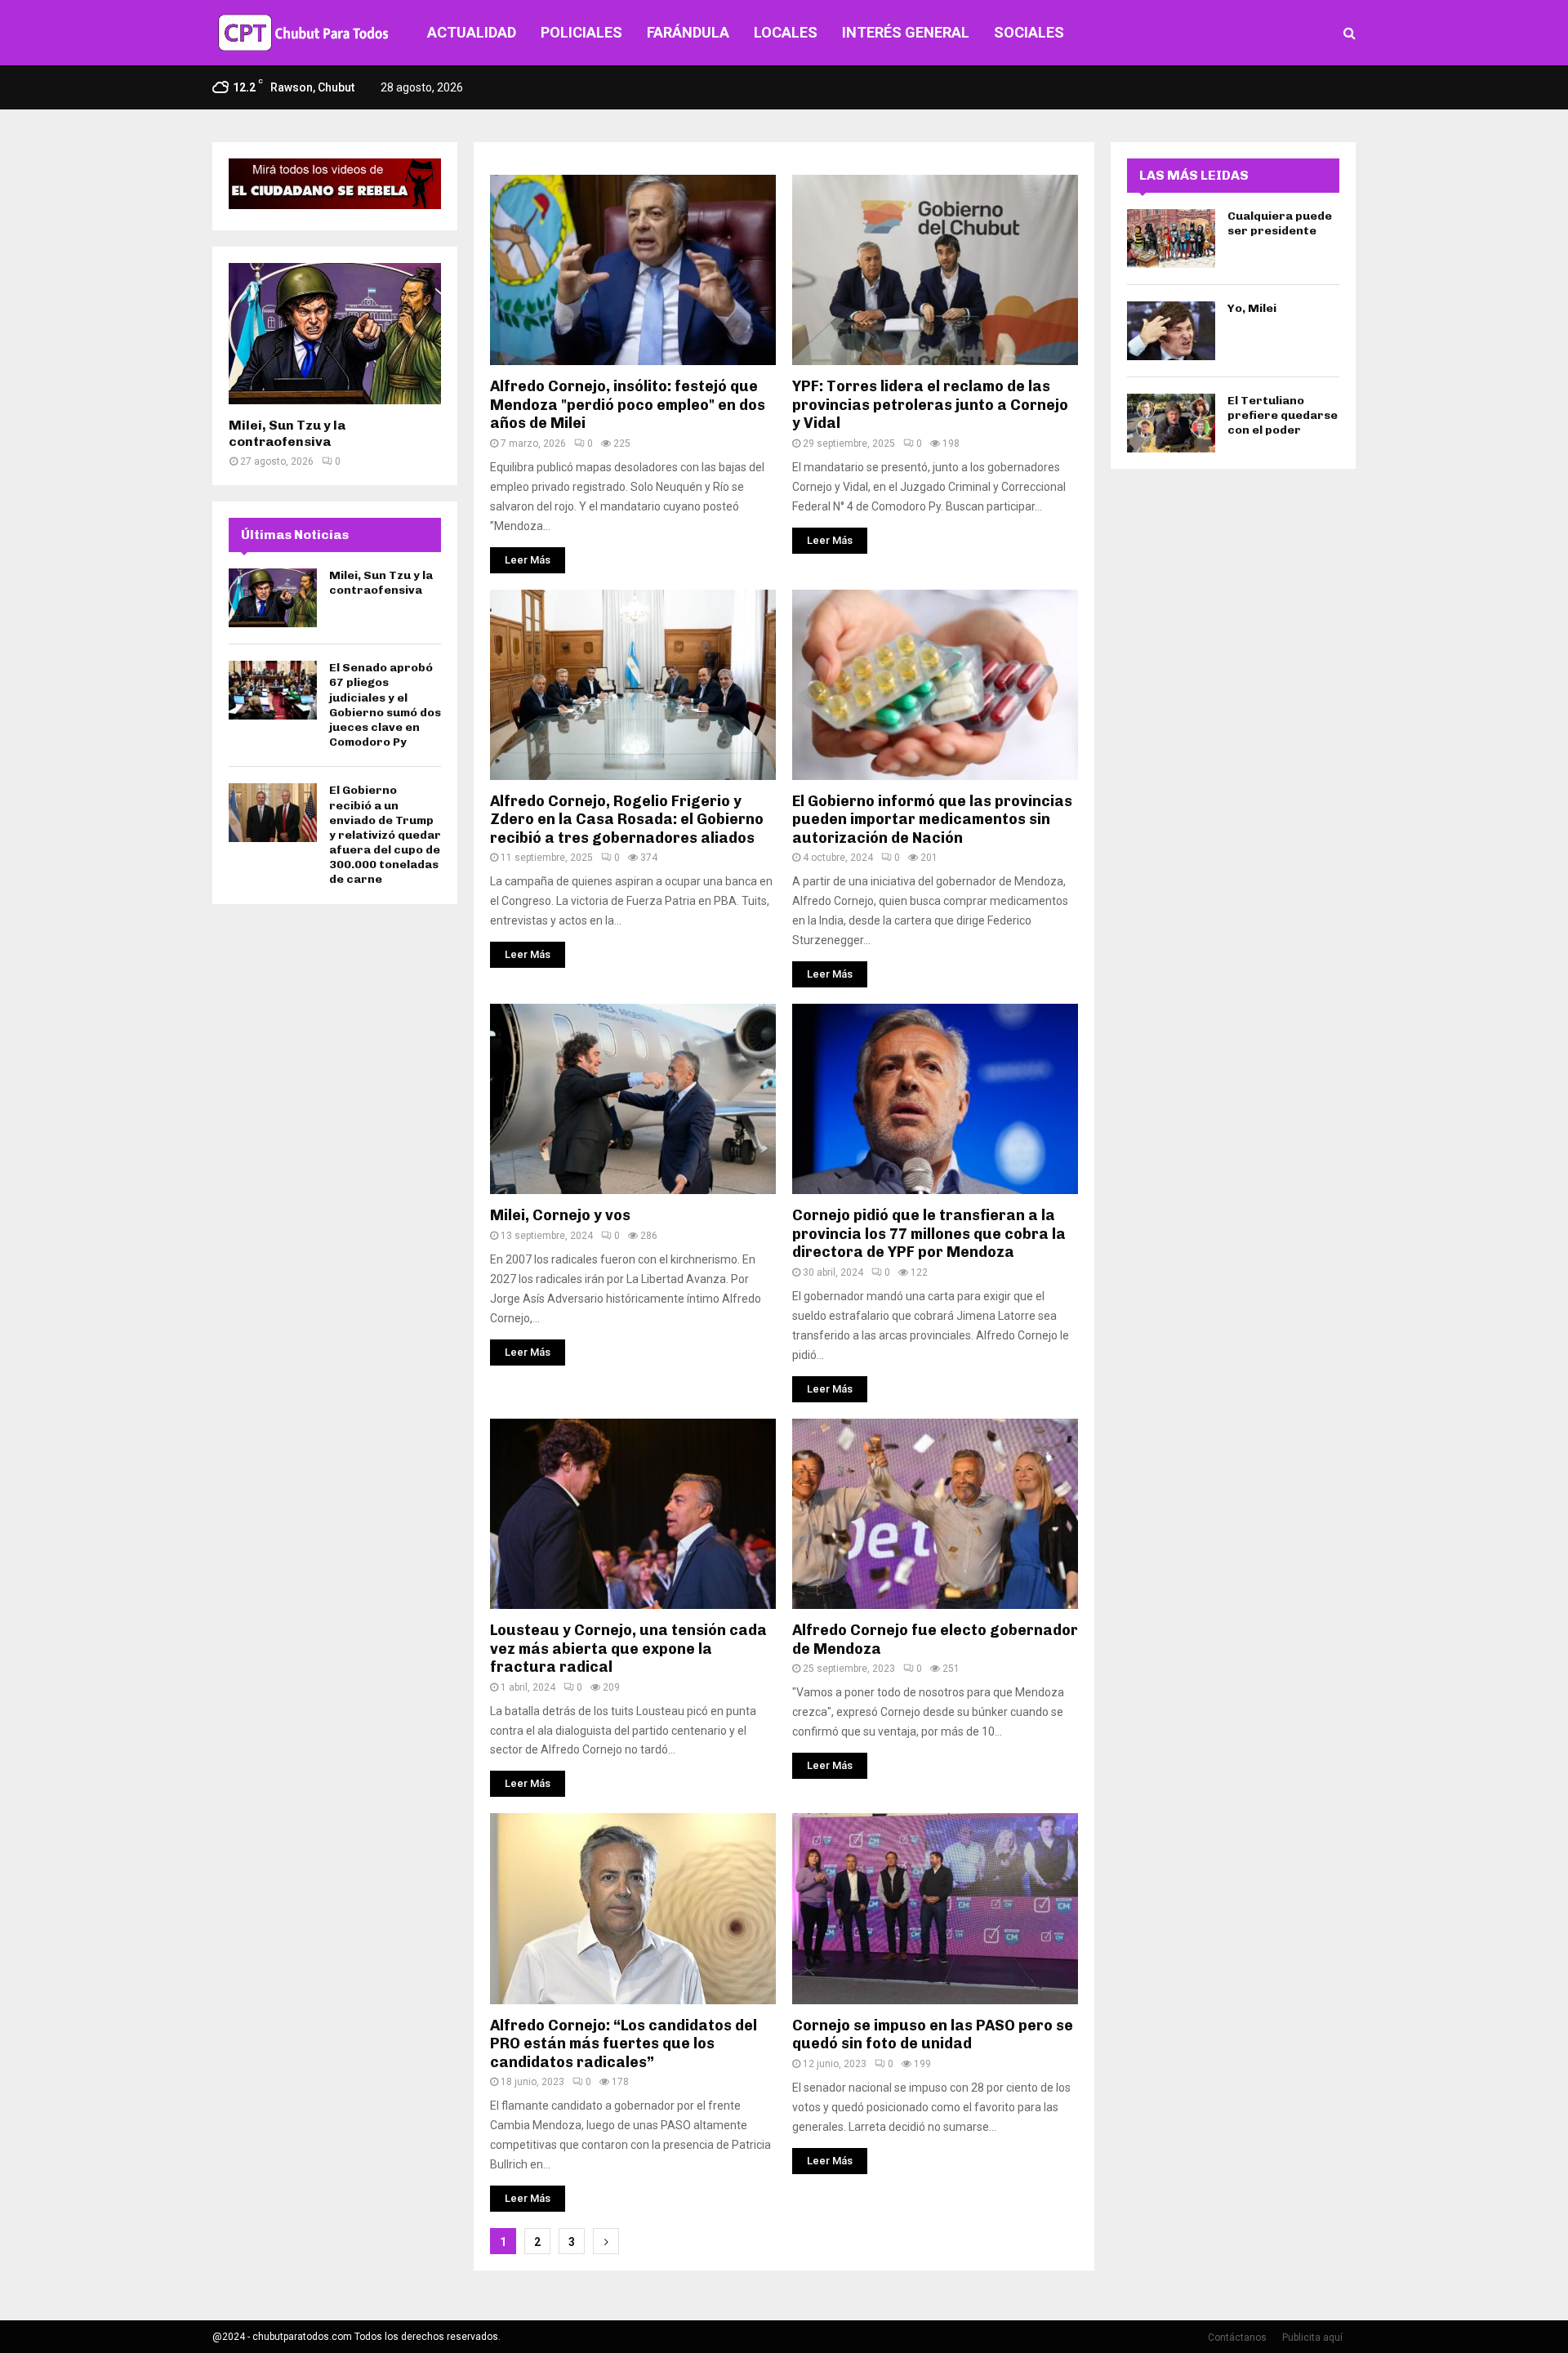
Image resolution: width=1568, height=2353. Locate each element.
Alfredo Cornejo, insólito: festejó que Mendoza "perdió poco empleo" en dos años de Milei (628, 405)
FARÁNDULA (688, 32)
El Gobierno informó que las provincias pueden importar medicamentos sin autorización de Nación (932, 820)
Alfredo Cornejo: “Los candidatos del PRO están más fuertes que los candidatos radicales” (624, 2044)
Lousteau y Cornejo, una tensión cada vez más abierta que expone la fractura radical (628, 1649)
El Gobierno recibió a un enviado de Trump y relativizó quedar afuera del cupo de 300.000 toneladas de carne (385, 835)
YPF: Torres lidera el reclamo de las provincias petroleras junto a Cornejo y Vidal (930, 405)
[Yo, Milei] (1171, 331)
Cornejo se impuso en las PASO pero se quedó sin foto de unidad (933, 2035)
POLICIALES (581, 32)
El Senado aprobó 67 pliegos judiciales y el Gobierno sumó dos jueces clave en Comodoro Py (385, 705)
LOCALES (786, 32)
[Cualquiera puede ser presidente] (1171, 238)
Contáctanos (1237, 2337)
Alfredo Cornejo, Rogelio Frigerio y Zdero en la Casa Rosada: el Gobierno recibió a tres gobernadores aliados (627, 820)
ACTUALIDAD (472, 32)
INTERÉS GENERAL (906, 32)
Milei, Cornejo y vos (560, 1215)
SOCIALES (1029, 32)
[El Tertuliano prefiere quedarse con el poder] (1171, 423)
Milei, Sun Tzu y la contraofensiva (287, 433)
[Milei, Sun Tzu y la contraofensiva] (335, 334)
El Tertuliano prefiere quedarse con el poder (1283, 415)
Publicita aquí (1312, 2337)
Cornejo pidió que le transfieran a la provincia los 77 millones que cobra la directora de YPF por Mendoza (929, 1234)
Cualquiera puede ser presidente (1280, 223)
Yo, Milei (1252, 308)
